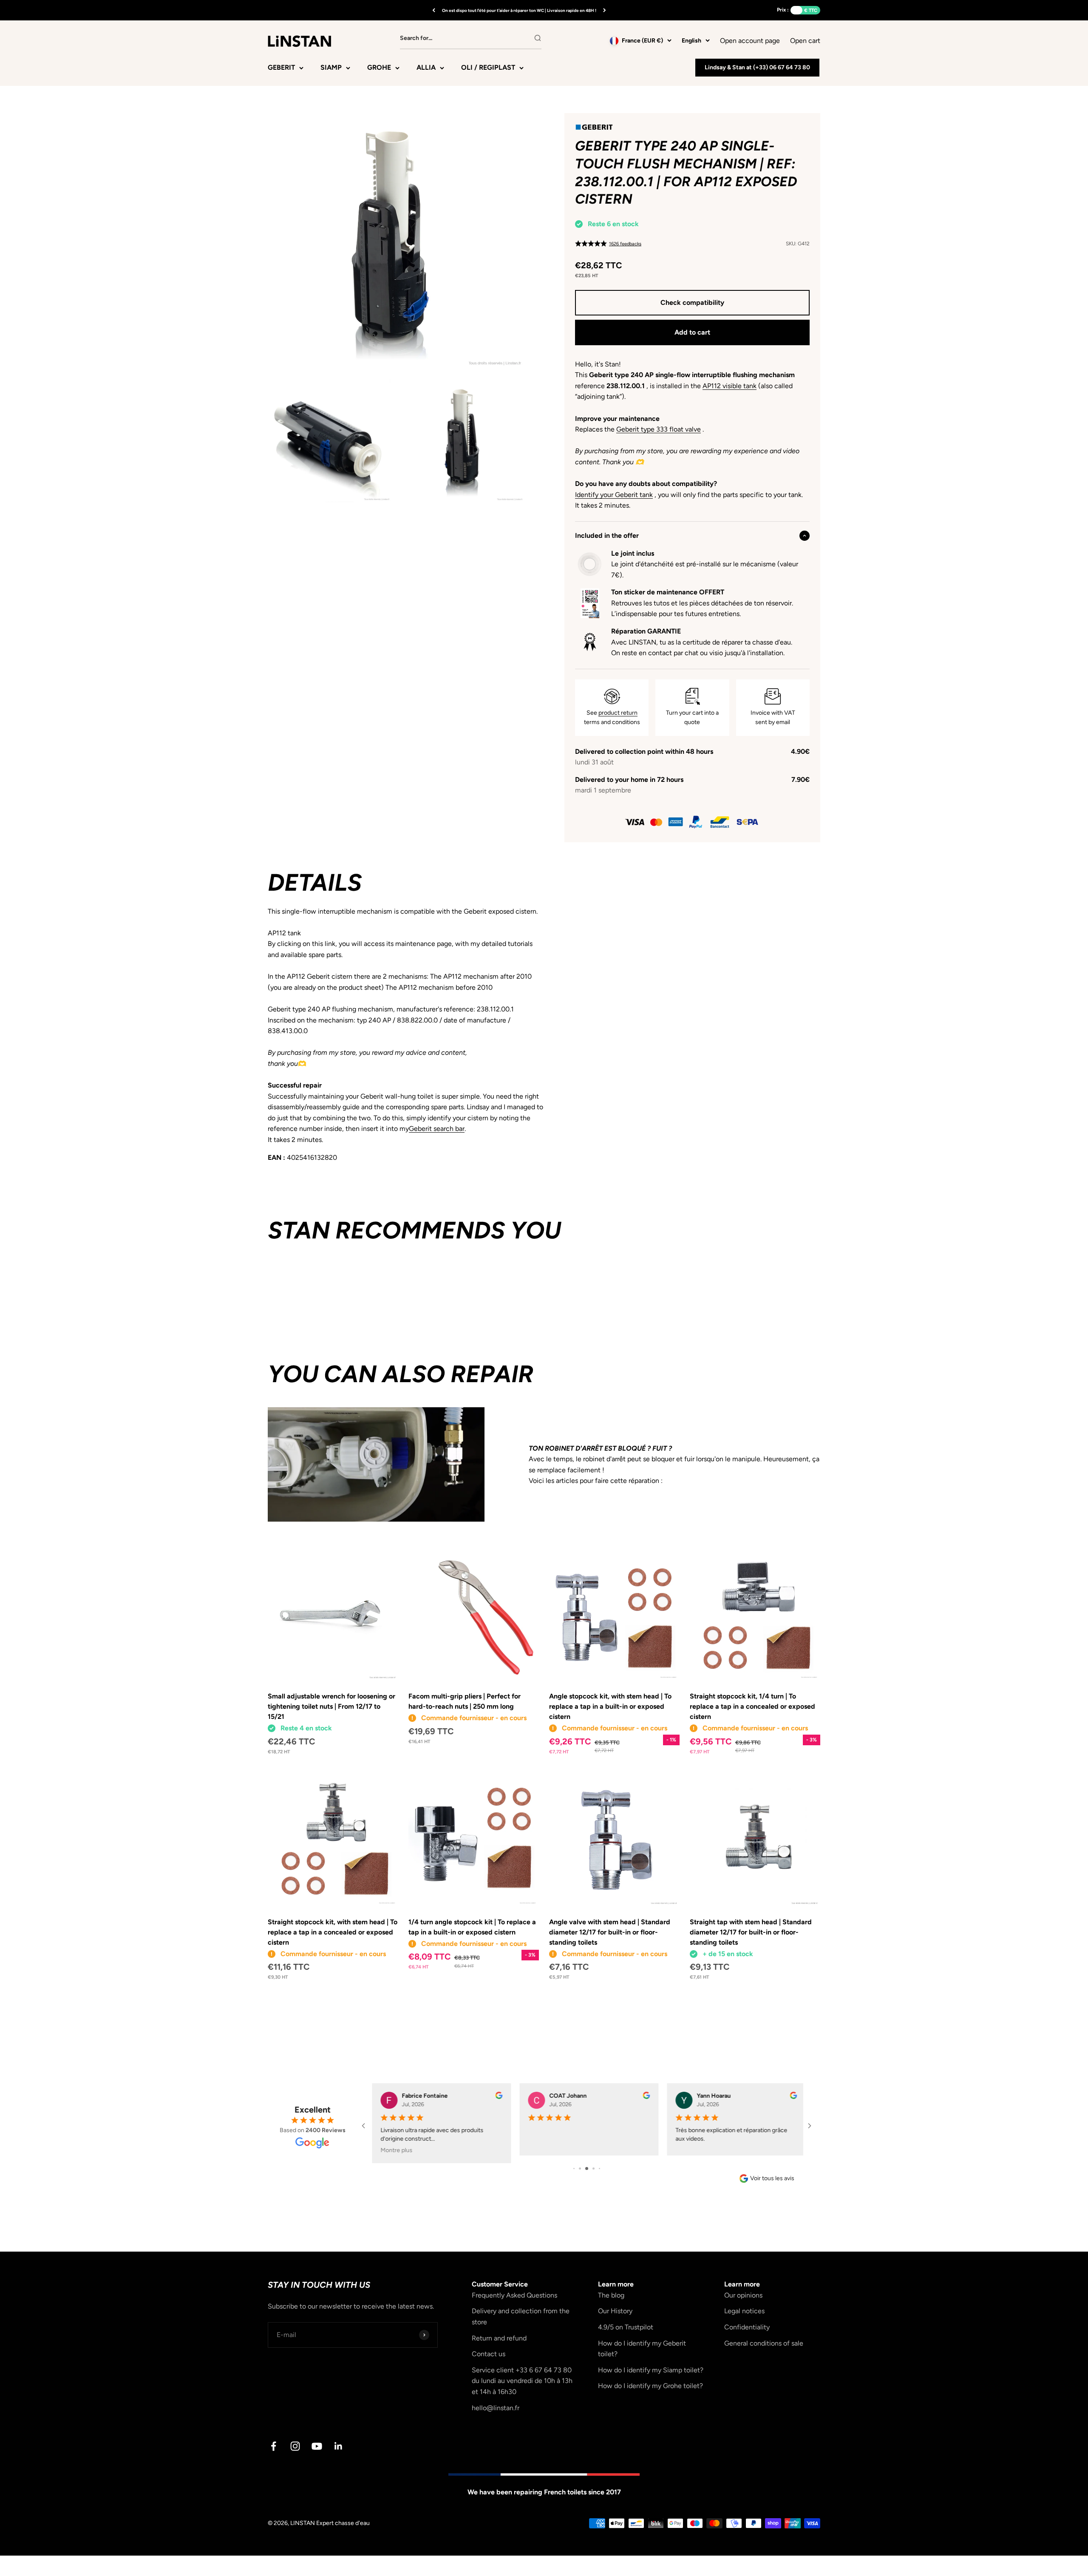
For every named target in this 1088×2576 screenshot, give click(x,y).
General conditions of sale (764, 2343)
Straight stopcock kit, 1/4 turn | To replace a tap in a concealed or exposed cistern (752, 1706)
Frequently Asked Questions (514, 2295)
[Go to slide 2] (580, 2168)
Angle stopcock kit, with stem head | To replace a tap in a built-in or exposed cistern (610, 1706)
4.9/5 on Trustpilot (626, 2327)
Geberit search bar (437, 1129)
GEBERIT (281, 67)
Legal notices (744, 2311)
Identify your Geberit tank (614, 495)
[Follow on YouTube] (317, 2446)
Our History (615, 2311)
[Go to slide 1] (574, 2168)
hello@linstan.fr (496, 2408)
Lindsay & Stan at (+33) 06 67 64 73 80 (757, 67)
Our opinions (743, 2295)
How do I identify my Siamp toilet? (651, 2370)
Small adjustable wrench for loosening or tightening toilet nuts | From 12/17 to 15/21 (331, 1706)
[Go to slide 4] (594, 2168)
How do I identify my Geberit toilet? (642, 2349)
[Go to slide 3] (587, 2168)
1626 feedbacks (625, 244)
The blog (611, 2295)
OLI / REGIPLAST (488, 67)
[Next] (605, 10)
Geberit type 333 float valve (659, 429)
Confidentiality (747, 2327)
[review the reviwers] (497, 2097)
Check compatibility (692, 302)
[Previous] (434, 10)
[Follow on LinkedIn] (339, 2446)
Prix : (783, 10)
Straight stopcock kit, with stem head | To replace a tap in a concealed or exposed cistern (333, 1932)
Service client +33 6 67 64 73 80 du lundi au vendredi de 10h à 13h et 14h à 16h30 (522, 2381)
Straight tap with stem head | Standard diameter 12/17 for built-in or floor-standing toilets (751, 1932)
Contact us (489, 2354)
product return (618, 713)
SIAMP (331, 67)
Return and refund (499, 2338)
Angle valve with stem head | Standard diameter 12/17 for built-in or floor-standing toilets (610, 1932)
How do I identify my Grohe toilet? (650, 2386)
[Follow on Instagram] (295, 2446)
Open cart (805, 40)
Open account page (750, 41)
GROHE (379, 67)
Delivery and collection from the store (521, 2316)
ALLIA (426, 67)
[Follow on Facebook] (273, 2446)
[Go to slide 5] (599, 2168)
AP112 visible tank (730, 386)
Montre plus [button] (394, 2150)
